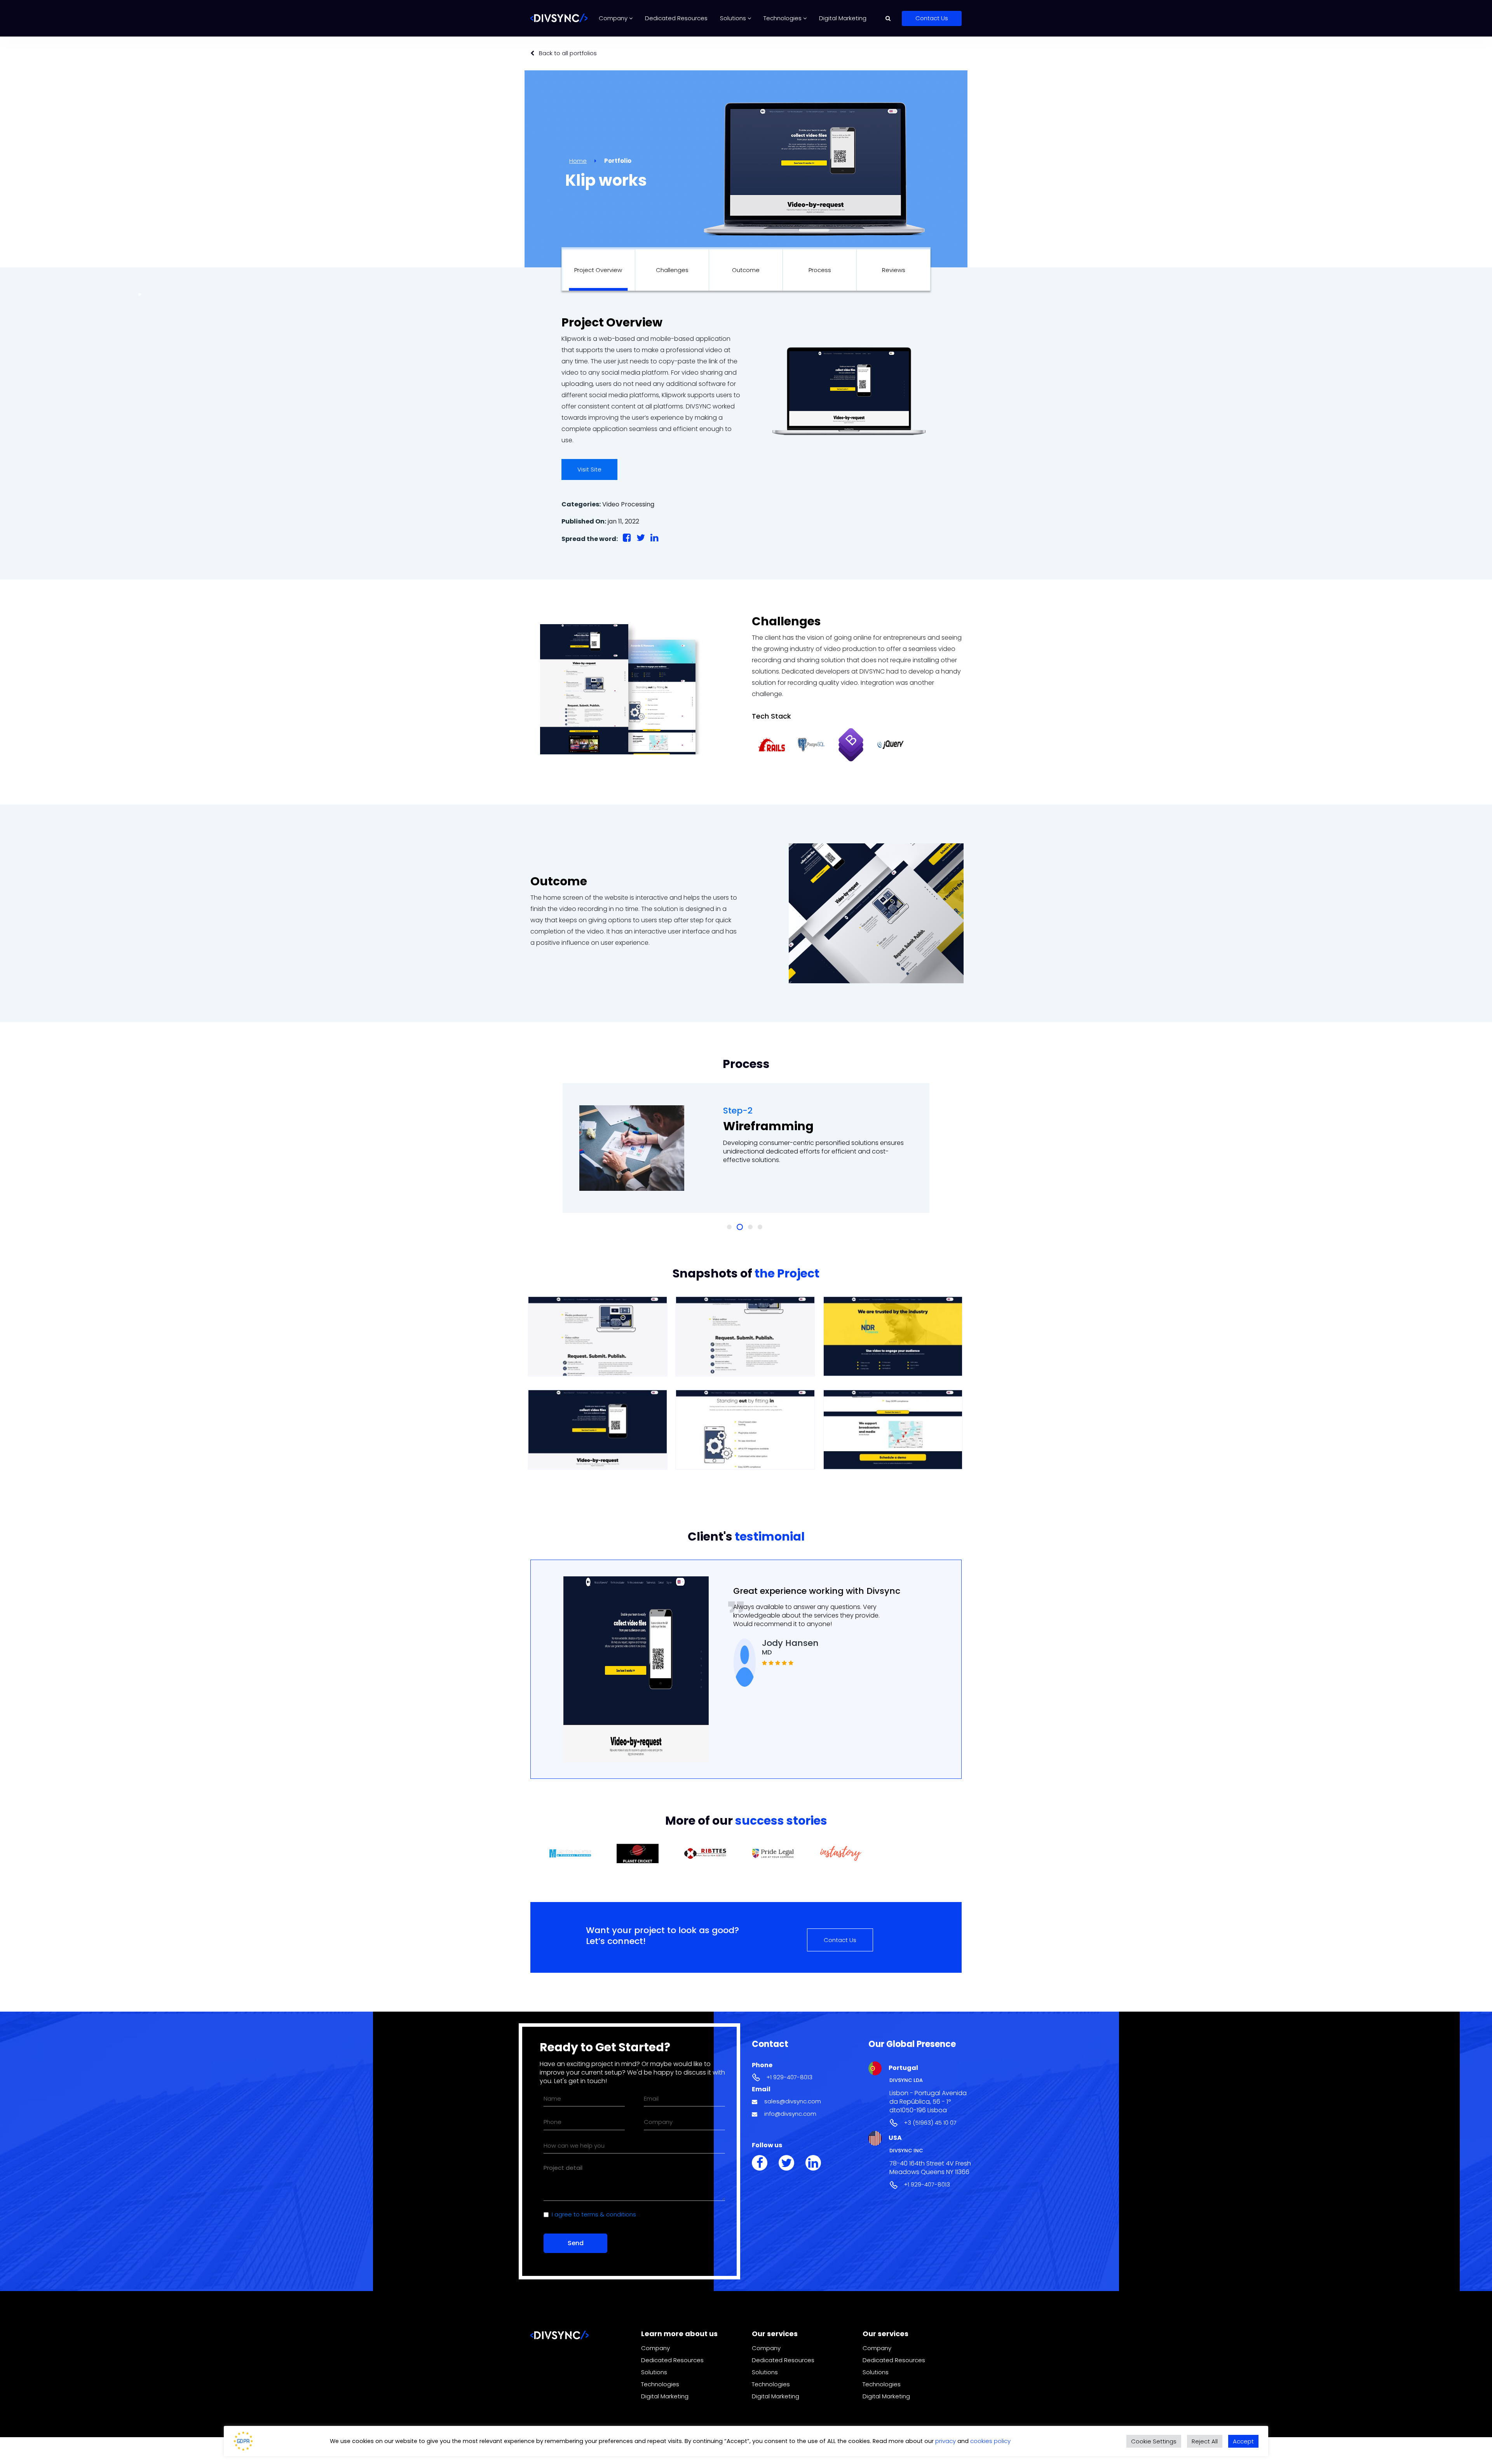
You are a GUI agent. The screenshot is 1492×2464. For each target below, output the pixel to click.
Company (614, 18)
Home (578, 161)
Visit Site (589, 469)
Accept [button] (1243, 2441)
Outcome (746, 270)
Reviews (894, 270)
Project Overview (598, 270)
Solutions (734, 18)
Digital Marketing (843, 18)
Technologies (783, 18)
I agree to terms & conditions (594, 2214)
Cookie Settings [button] (1154, 2441)
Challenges (672, 270)
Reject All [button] (1205, 2441)
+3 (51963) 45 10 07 (930, 2123)
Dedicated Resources (676, 18)
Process (820, 270)
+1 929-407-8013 (789, 2077)
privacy (946, 2441)
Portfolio (618, 161)
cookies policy (990, 2441)
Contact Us (932, 18)
